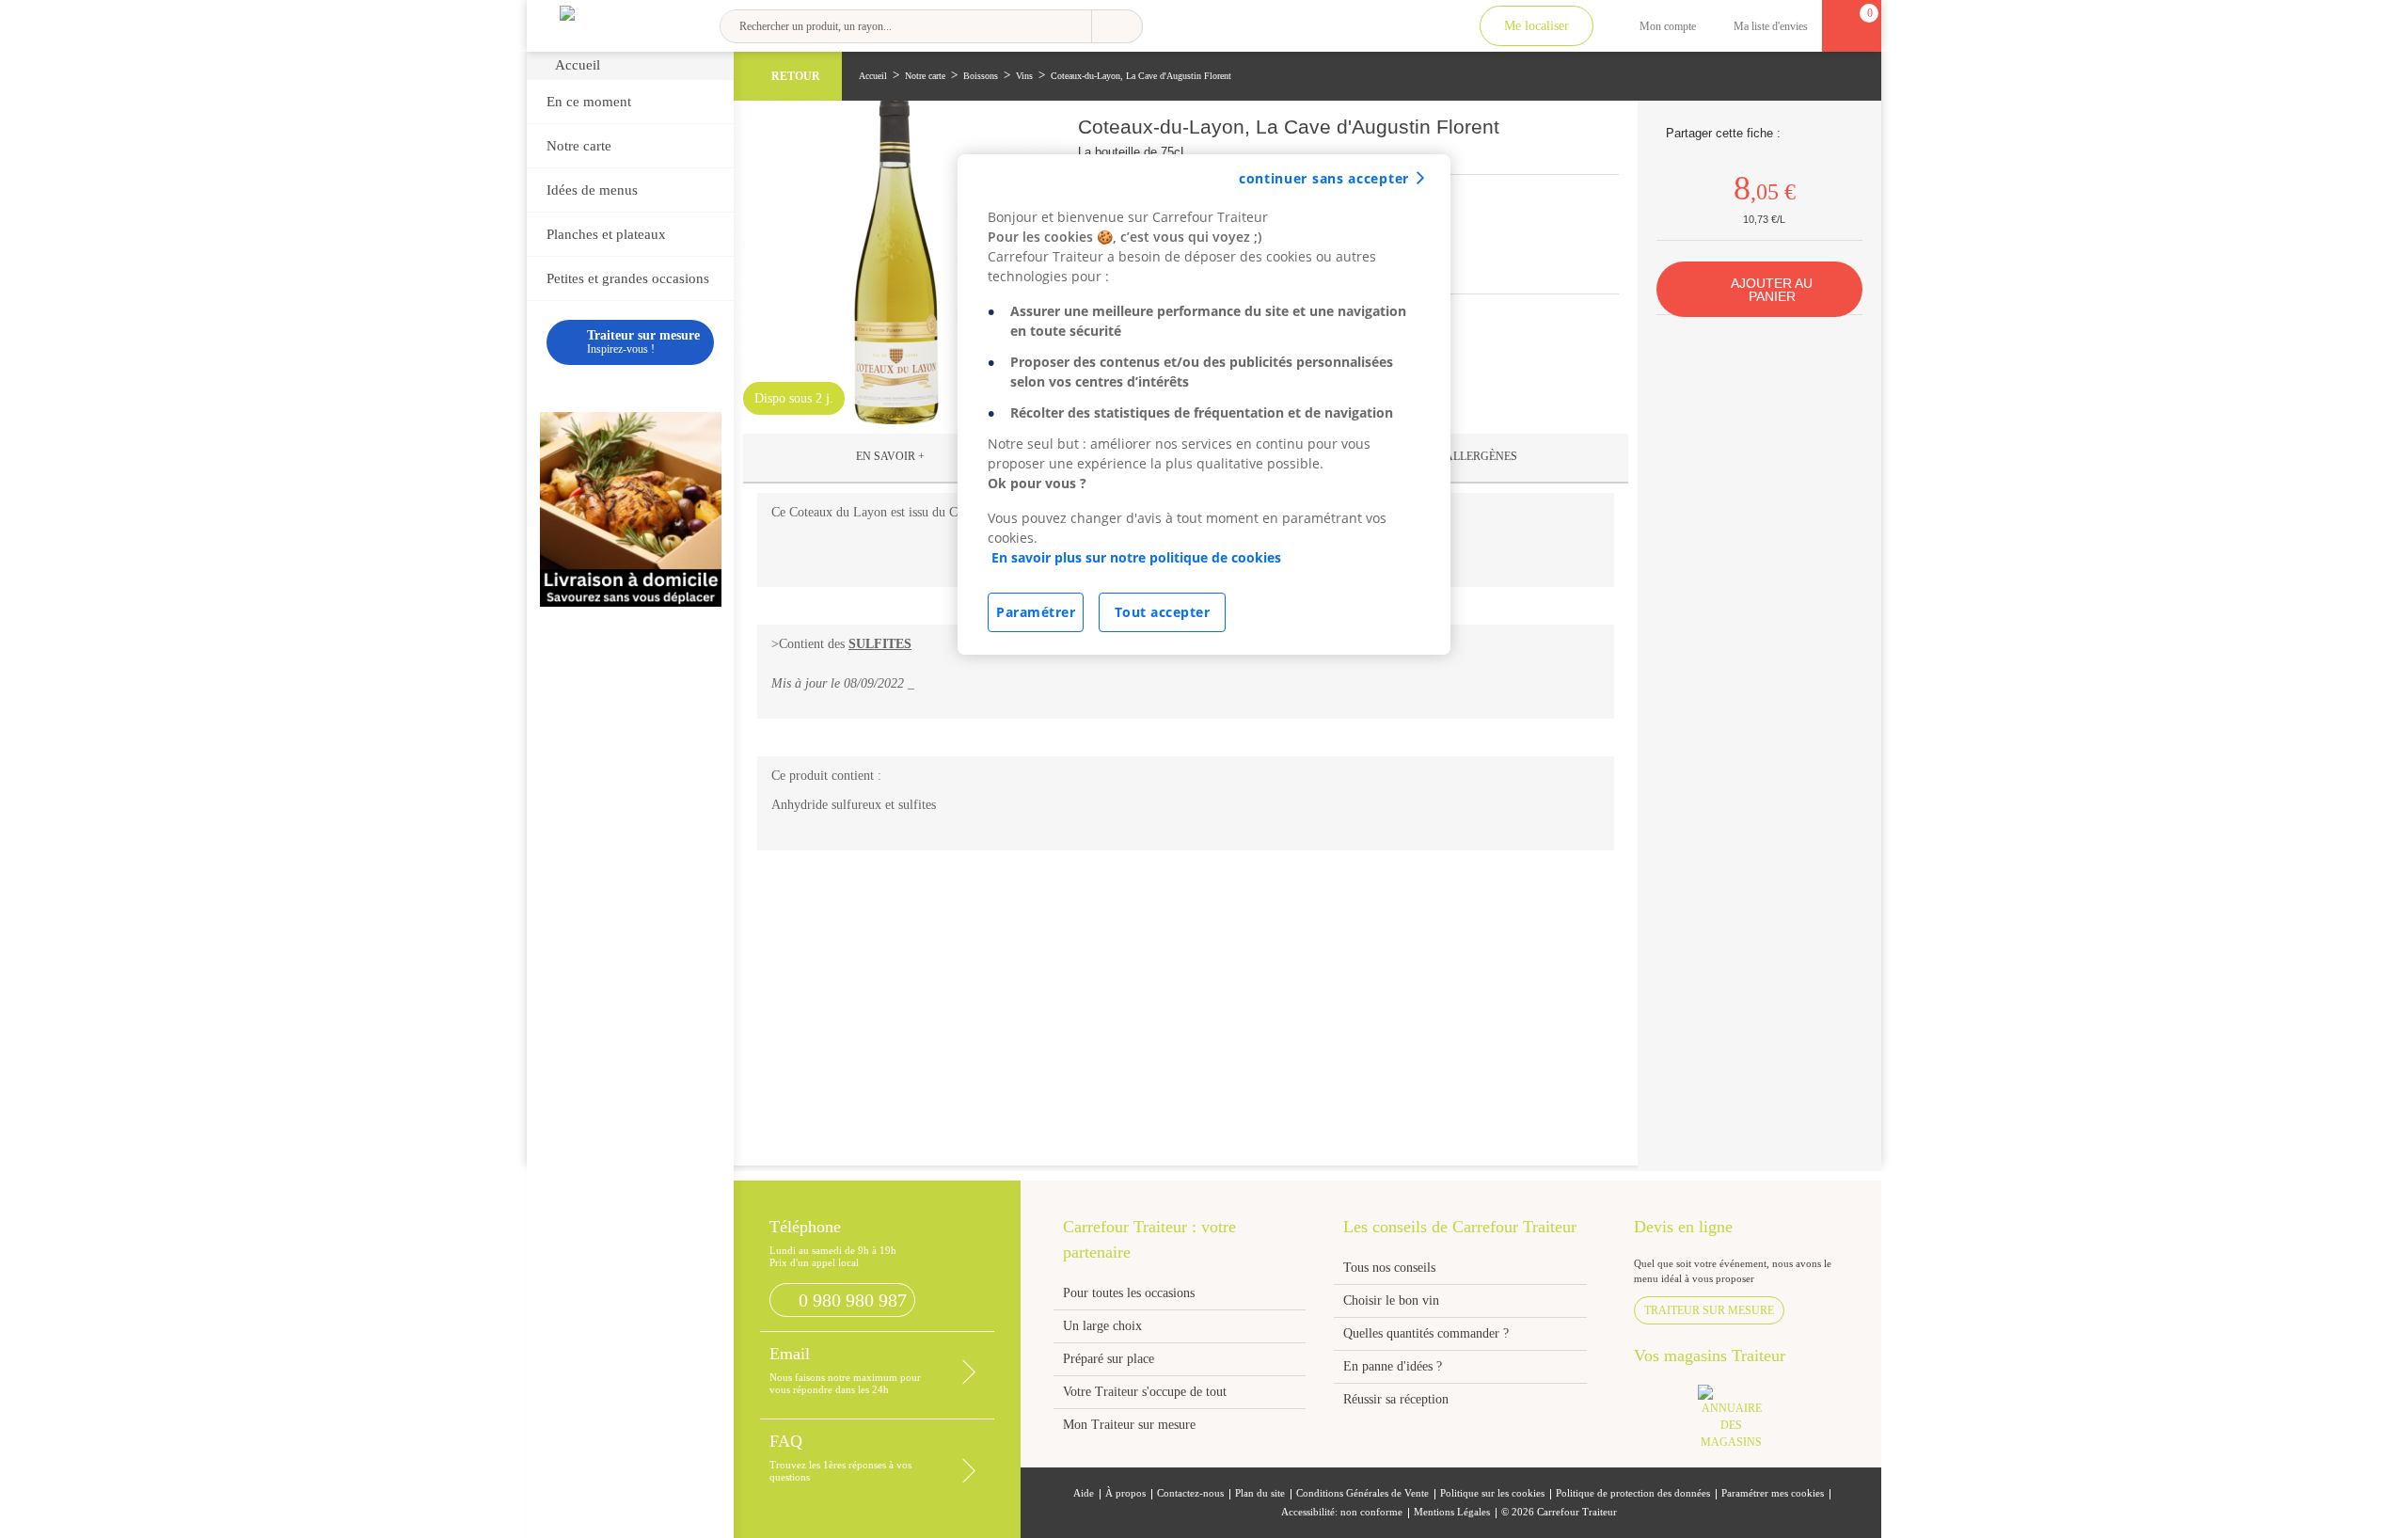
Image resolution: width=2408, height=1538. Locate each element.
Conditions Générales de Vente (1362, 1493)
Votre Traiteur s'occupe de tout (1145, 1392)
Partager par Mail (1844, 133)
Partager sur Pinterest (1821, 133)
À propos (1125, 1493)
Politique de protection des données (1633, 1493)
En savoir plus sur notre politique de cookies (1136, 557)
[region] (1204, 404)
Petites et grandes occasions (628, 278)
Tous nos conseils (1391, 1268)
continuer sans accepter (1324, 178)
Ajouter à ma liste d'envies (1603, 137)
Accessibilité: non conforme (1342, 1512)
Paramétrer (1036, 612)
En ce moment (589, 102)
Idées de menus (592, 190)
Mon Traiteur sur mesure (1129, 1425)
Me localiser (1537, 26)
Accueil (578, 65)
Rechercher (1117, 26)
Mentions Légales (1452, 1512)
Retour (796, 76)
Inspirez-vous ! (643, 342)
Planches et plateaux (606, 234)
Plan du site (1260, 1493)
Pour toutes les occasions (1129, 1293)
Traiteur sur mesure (1709, 1310)
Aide (1084, 1493)
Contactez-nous (1190, 1493)
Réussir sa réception (1396, 1399)
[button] (891, 458)
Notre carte (579, 146)
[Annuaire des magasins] (1741, 1423)
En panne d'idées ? (1393, 1366)
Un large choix (1102, 1326)
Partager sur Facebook (1797, 133)
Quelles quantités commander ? (1426, 1333)
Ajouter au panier (1772, 290)
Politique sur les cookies (1492, 1493)
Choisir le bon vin (1391, 1300)
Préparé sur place (1109, 1359)
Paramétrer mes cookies (1773, 1493)
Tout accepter (1163, 612)
